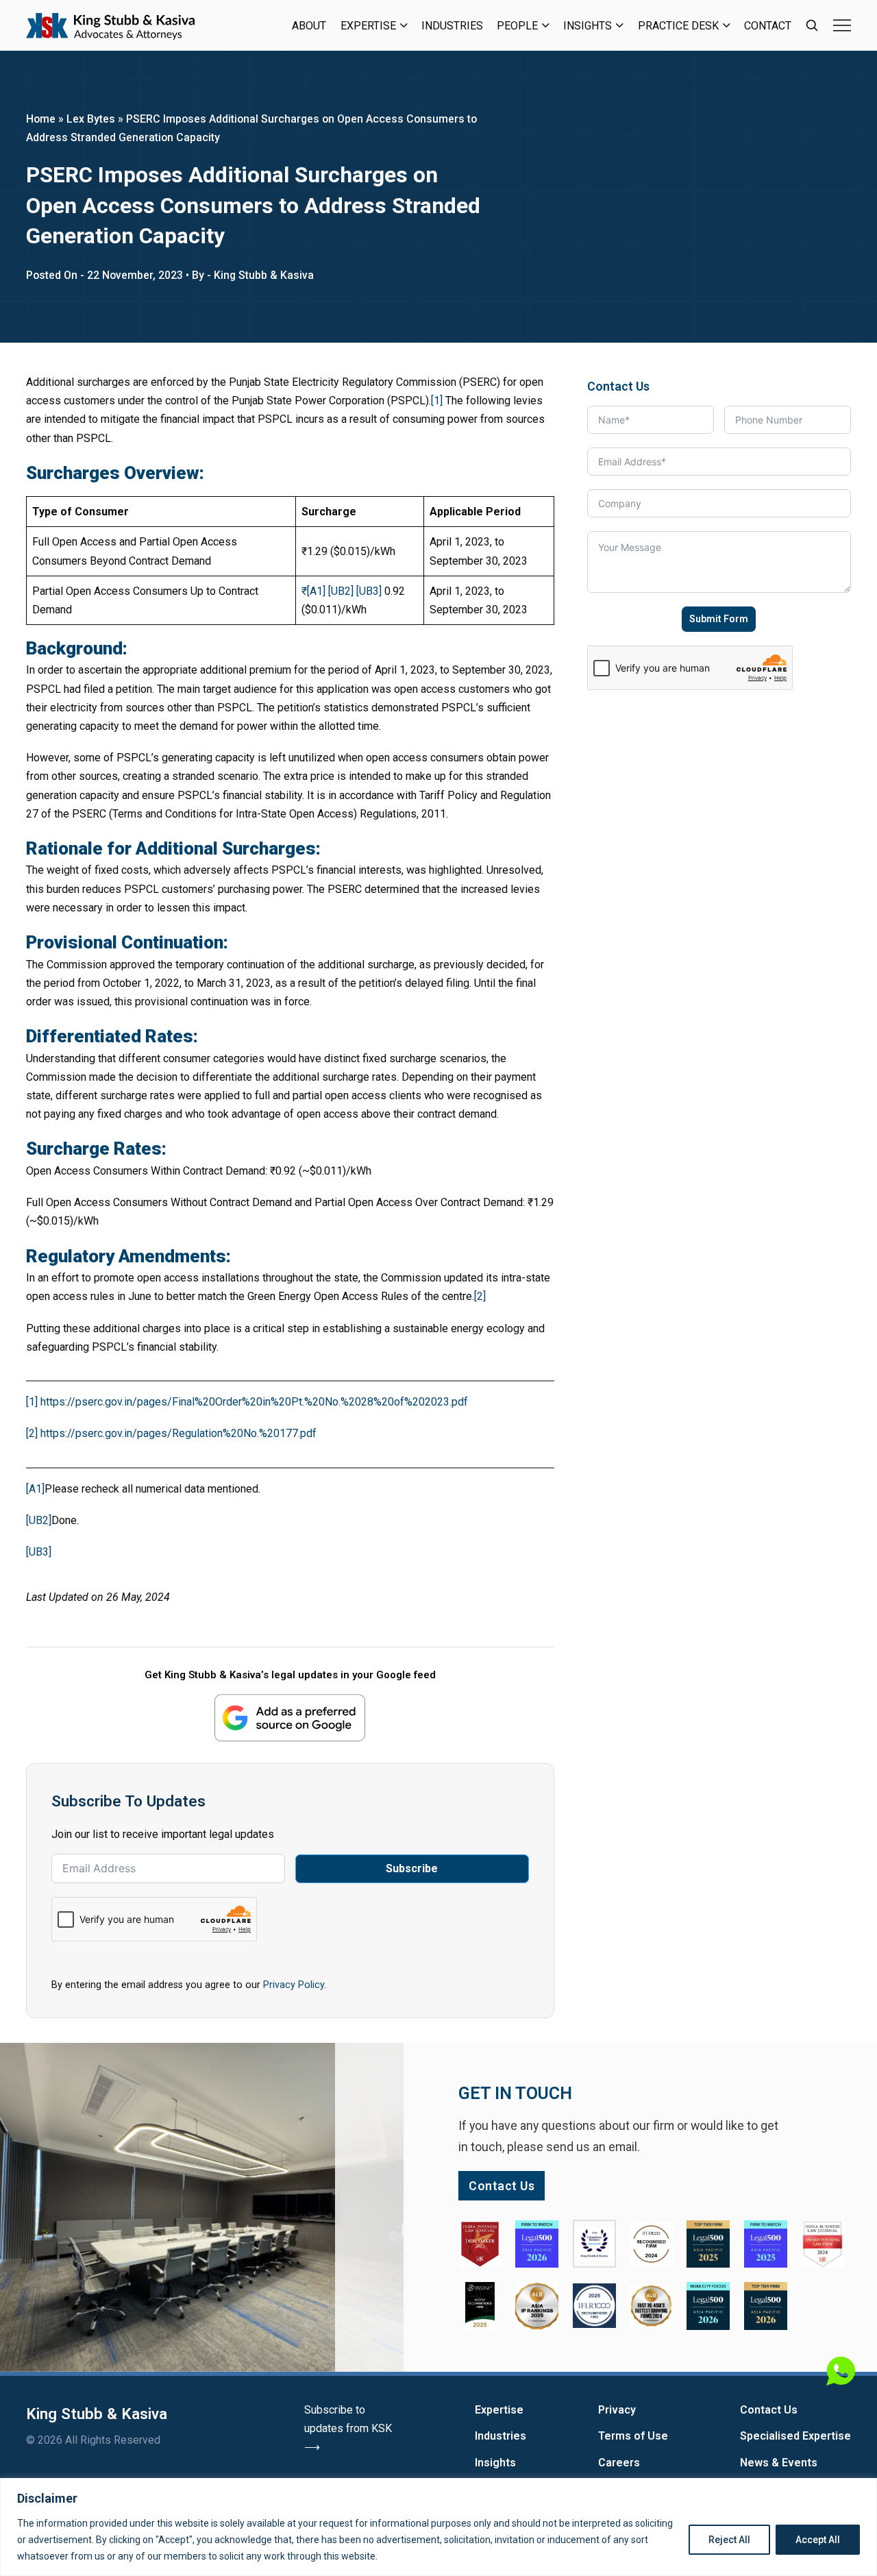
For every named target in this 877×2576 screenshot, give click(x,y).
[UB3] (369, 591)
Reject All (729, 2540)
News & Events (779, 2463)
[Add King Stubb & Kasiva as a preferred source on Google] (290, 1718)
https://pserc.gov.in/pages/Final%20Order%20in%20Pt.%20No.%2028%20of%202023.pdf (254, 1402)
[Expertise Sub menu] (404, 25)
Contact (768, 26)
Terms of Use (633, 2436)
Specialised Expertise (795, 2436)
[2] (480, 1296)
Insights (588, 26)
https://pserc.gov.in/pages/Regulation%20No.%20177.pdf (178, 1433)
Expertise (368, 26)
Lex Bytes (91, 119)
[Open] (842, 25)
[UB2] (341, 591)
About (309, 26)
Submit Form (719, 619)
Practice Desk (678, 26)
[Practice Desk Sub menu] (727, 25)
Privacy (617, 2410)
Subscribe (412, 1868)
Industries (452, 26)
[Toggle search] (812, 25)
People (517, 26)
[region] (438, 2527)
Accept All (818, 2540)
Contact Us (769, 2410)
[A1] (316, 591)
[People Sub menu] (546, 25)
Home (41, 119)
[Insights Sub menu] (620, 25)
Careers (619, 2463)
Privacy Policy (294, 1985)
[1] (437, 401)
